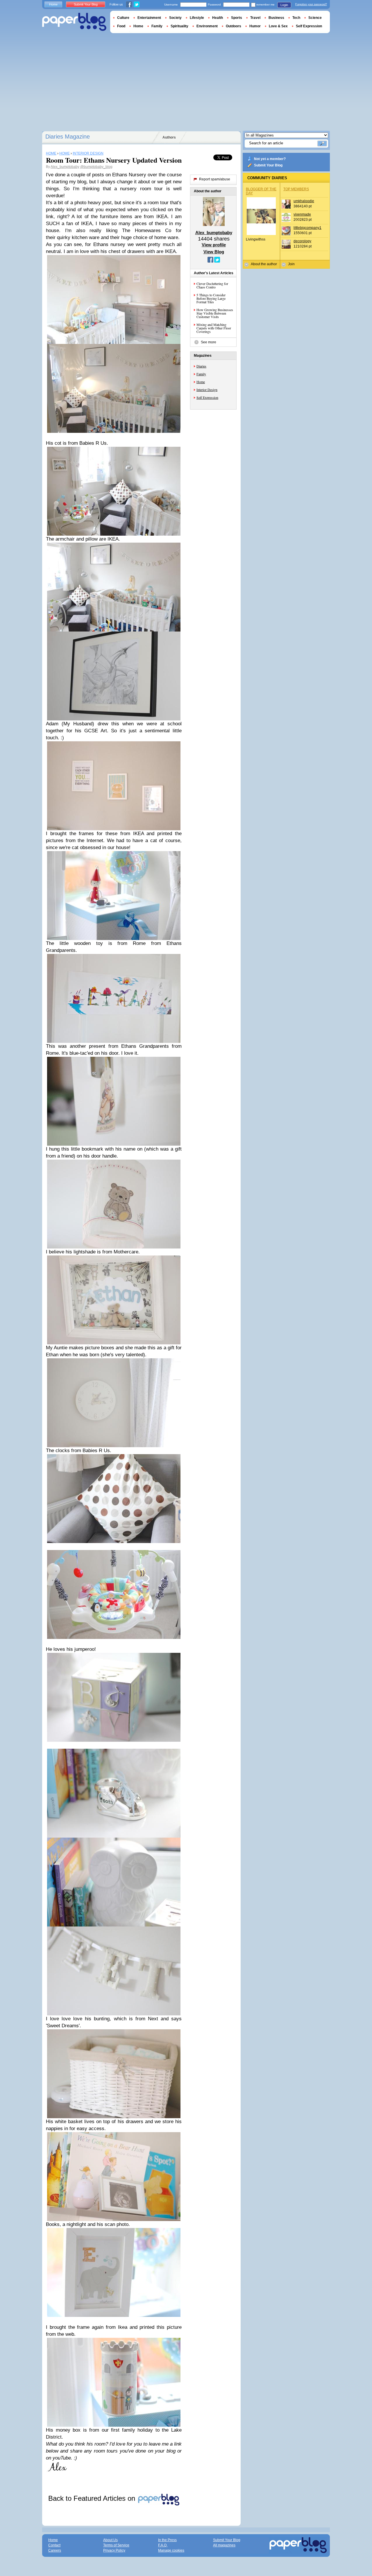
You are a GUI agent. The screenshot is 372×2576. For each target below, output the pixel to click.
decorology (302, 241)
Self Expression (207, 397)
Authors (169, 137)
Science (315, 18)
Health (218, 18)
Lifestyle (197, 18)
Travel (255, 18)
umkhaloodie (304, 201)
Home (201, 382)
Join (291, 264)
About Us (110, 2540)
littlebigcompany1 (307, 228)
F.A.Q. (163, 2545)
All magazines (224, 2545)
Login (284, 5)
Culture (123, 18)
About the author (264, 264)
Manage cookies (171, 2550)
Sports (237, 18)
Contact (54, 2545)
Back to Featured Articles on (93, 2498)
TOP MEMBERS (296, 189)
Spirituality (179, 26)
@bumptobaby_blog (96, 167)
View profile (214, 245)
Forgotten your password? (311, 4)
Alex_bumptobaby (65, 167)
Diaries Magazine (68, 137)
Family (201, 374)
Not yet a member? (270, 159)
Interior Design (207, 390)
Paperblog (74, 22)
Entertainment (149, 18)
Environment (207, 26)
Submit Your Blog (268, 165)
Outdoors (234, 26)
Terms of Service (116, 2545)
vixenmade (302, 214)
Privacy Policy (114, 2550)
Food (121, 26)
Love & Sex (278, 26)
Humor (255, 26)
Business (276, 18)
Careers (55, 2550)
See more (209, 342)
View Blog (214, 252)
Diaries (201, 366)
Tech (296, 18)
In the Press (167, 2540)
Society (175, 18)
